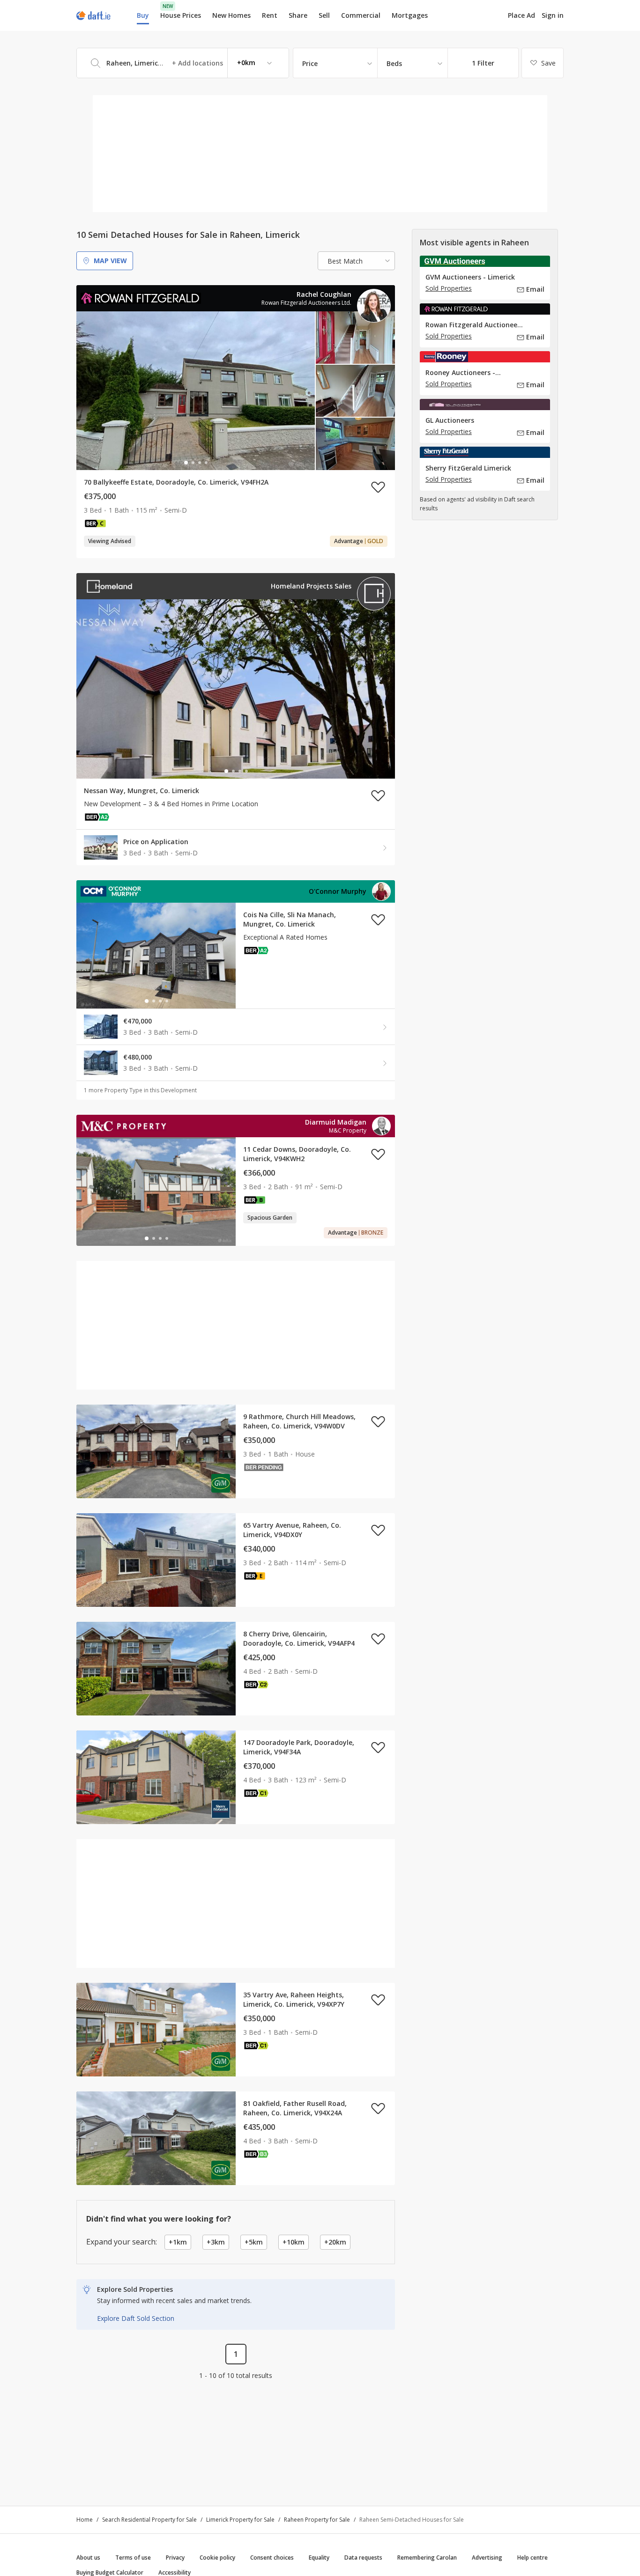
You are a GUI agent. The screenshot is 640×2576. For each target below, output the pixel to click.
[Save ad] (378, 487)
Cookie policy (217, 2558)
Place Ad (521, 15)
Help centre (532, 2558)
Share (298, 15)
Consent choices (272, 2558)
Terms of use (133, 2558)
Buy (143, 15)
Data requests (363, 2558)
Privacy (175, 2558)
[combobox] (183, 63)
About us (88, 2558)
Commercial (361, 15)
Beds (394, 63)
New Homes (231, 15)
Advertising (487, 2558)
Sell (324, 15)
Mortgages (410, 15)
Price (310, 63)
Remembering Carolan (427, 2558)
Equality (319, 2558)
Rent (270, 15)
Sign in (553, 15)
